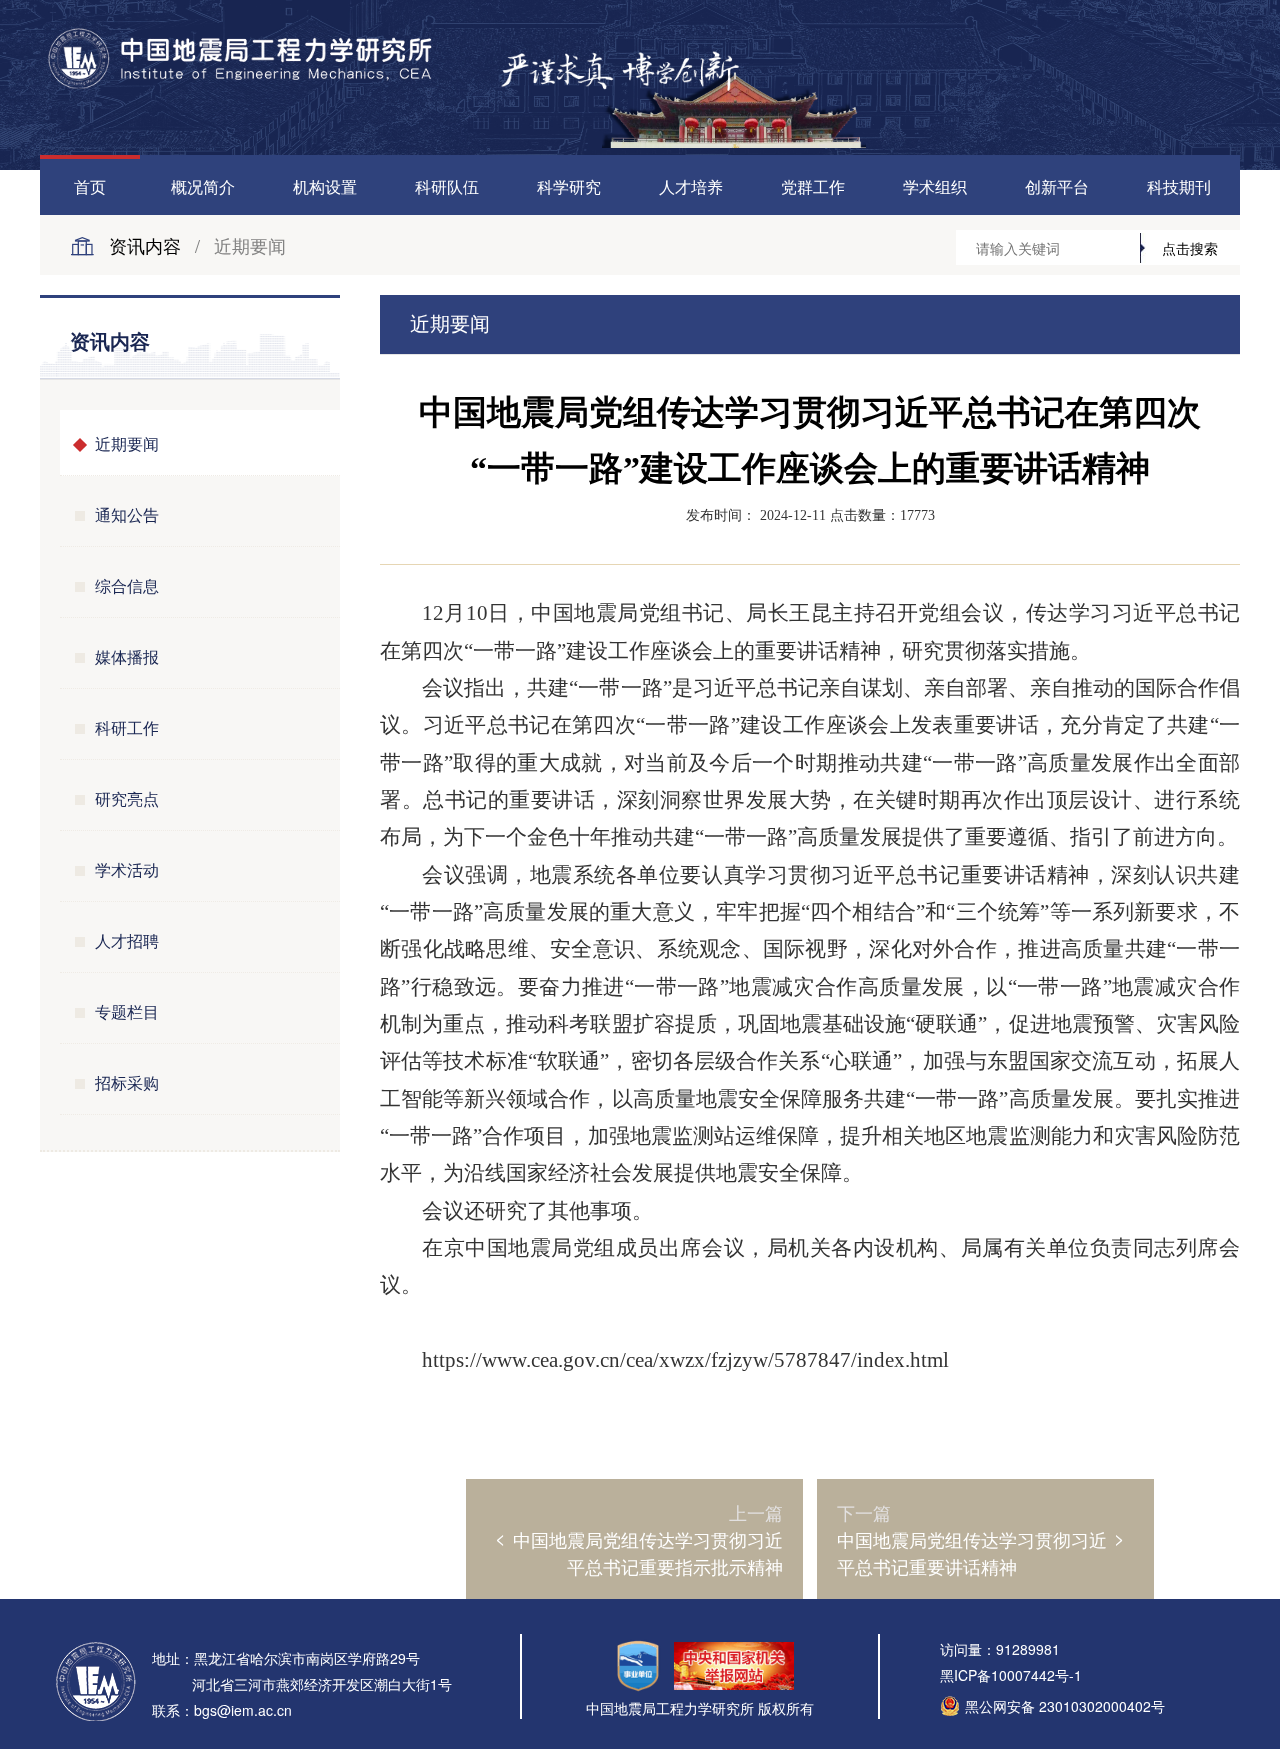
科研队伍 (447, 186)
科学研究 (569, 186)
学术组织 (935, 186)
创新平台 (1057, 186)
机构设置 (325, 186)
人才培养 (691, 186)
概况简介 (203, 186)
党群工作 (813, 186)
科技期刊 (1179, 186)
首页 (90, 186)
